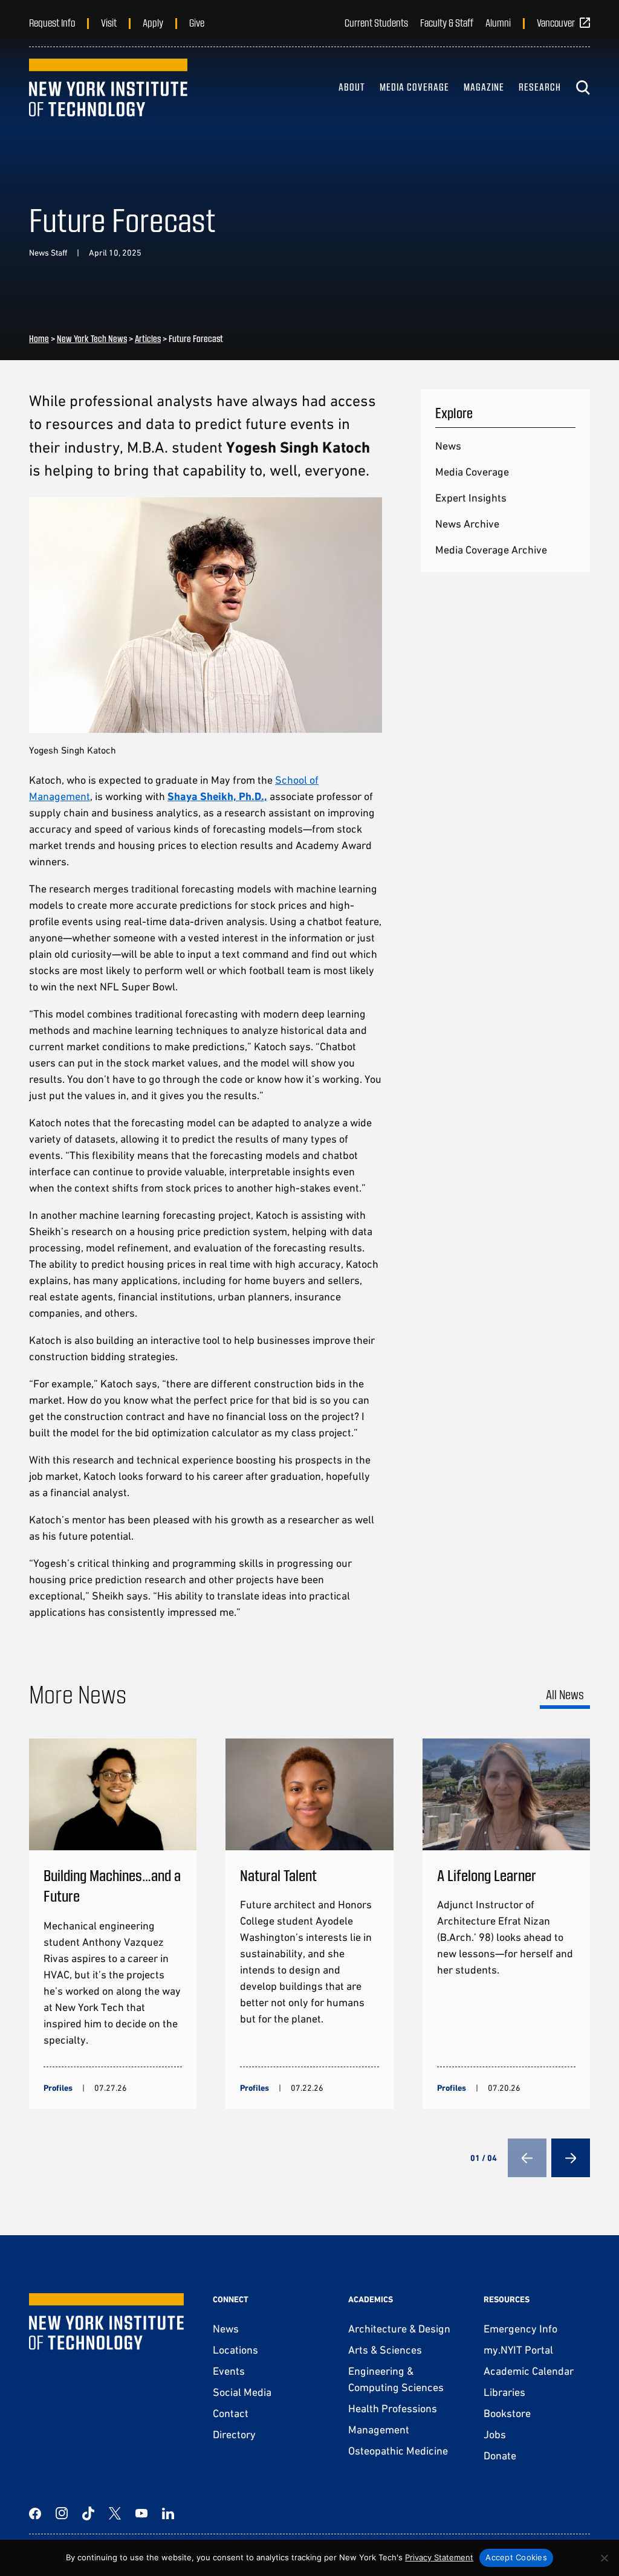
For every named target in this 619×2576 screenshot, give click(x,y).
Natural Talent (278, 1875)
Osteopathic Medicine (398, 2451)
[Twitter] (115, 2513)
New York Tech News (92, 338)
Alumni (498, 22)
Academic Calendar (529, 2371)
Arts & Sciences (385, 2350)
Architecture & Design (399, 2329)
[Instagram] (62, 2513)
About (352, 87)
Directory (234, 2434)
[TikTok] (88, 2513)
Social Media (242, 2392)
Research (540, 87)
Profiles (58, 2088)
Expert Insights (471, 498)
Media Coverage (414, 87)
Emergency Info (520, 2329)
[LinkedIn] (168, 2513)
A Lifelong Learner (487, 1875)
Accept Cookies (516, 2557)
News (448, 446)
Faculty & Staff (447, 22)
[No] (604, 2558)
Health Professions (393, 2408)
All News (565, 1694)
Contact (231, 2413)
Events (229, 2371)
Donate (500, 2455)
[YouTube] (141, 2513)
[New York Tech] (108, 88)
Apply (153, 22)
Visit (109, 22)
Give (197, 22)
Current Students (376, 22)
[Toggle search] (583, 88)
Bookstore (507, 2413)
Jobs (495, 2434)
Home (39, 338)
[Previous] (527, 2158)
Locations (235, 2350)
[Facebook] (35, 2513)
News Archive (467, 524)
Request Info (52, 22)
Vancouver (556, 22)
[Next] (571, 2158)
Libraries (504, 2392)
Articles (148, 338)
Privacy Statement (439, 2557)
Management (379, 2429)
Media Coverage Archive (491, 550)
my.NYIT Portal (518, 2350)
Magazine (484, 87)
